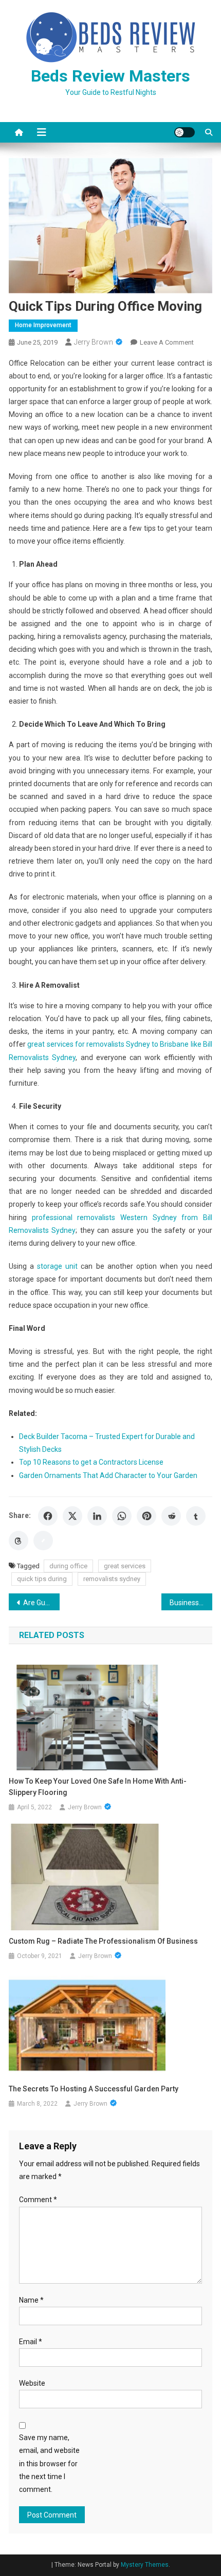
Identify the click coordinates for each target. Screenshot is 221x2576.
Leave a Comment (167, 342)
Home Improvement (43, 325)
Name (31, 2300)
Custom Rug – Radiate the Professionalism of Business (103, 1941)
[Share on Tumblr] (196, 1516)
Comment (38, 2200)
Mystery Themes (145, 2565)
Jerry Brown (94, 342)
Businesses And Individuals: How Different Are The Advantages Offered (191, 1603)
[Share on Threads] (19, 1541)
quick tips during (42, 1579)
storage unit (57, 1266)
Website (32, 2383)
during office (68, 1566)
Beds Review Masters (110, 76)
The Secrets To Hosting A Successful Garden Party (94, 2089)
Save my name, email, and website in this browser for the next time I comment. (49, 2463)
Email (31, 2342)
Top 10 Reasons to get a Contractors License (91, 1462)
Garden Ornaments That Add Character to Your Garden (108, 1475)
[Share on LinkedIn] (97, 1516)
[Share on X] (72, 1516)
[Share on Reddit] (171, 1516)
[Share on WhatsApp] (122, 1516)
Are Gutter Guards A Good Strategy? (41, 1603)
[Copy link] (43, 1541)
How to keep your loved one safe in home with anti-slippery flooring (98, 1787)
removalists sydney (112, 1579)
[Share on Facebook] (48, 1516)
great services (125, 1566)
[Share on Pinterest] (146, 1516)
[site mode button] (185, 132)
